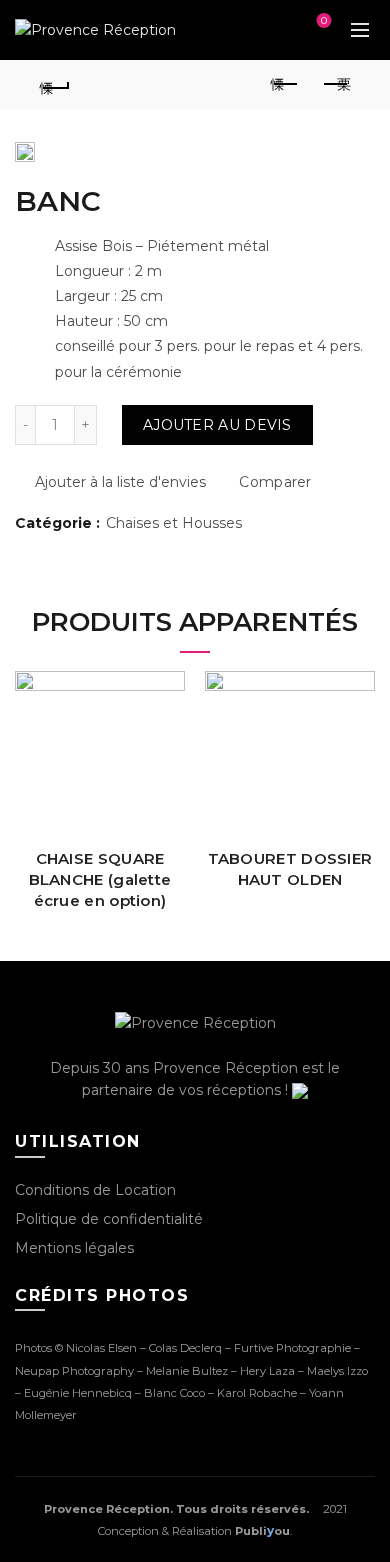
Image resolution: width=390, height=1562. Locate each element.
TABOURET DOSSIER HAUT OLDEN (290, 869)
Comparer (275, 482)
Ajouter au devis (217, 425)
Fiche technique (167, 688)
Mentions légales (74, 1248)
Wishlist (268, 30)
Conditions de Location (95, 1190)
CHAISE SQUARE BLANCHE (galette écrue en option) (100, 879)
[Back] (55, 85)
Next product (335, 85)
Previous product (285, 85)
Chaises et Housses (174, 523)
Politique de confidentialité (109, 1219)
